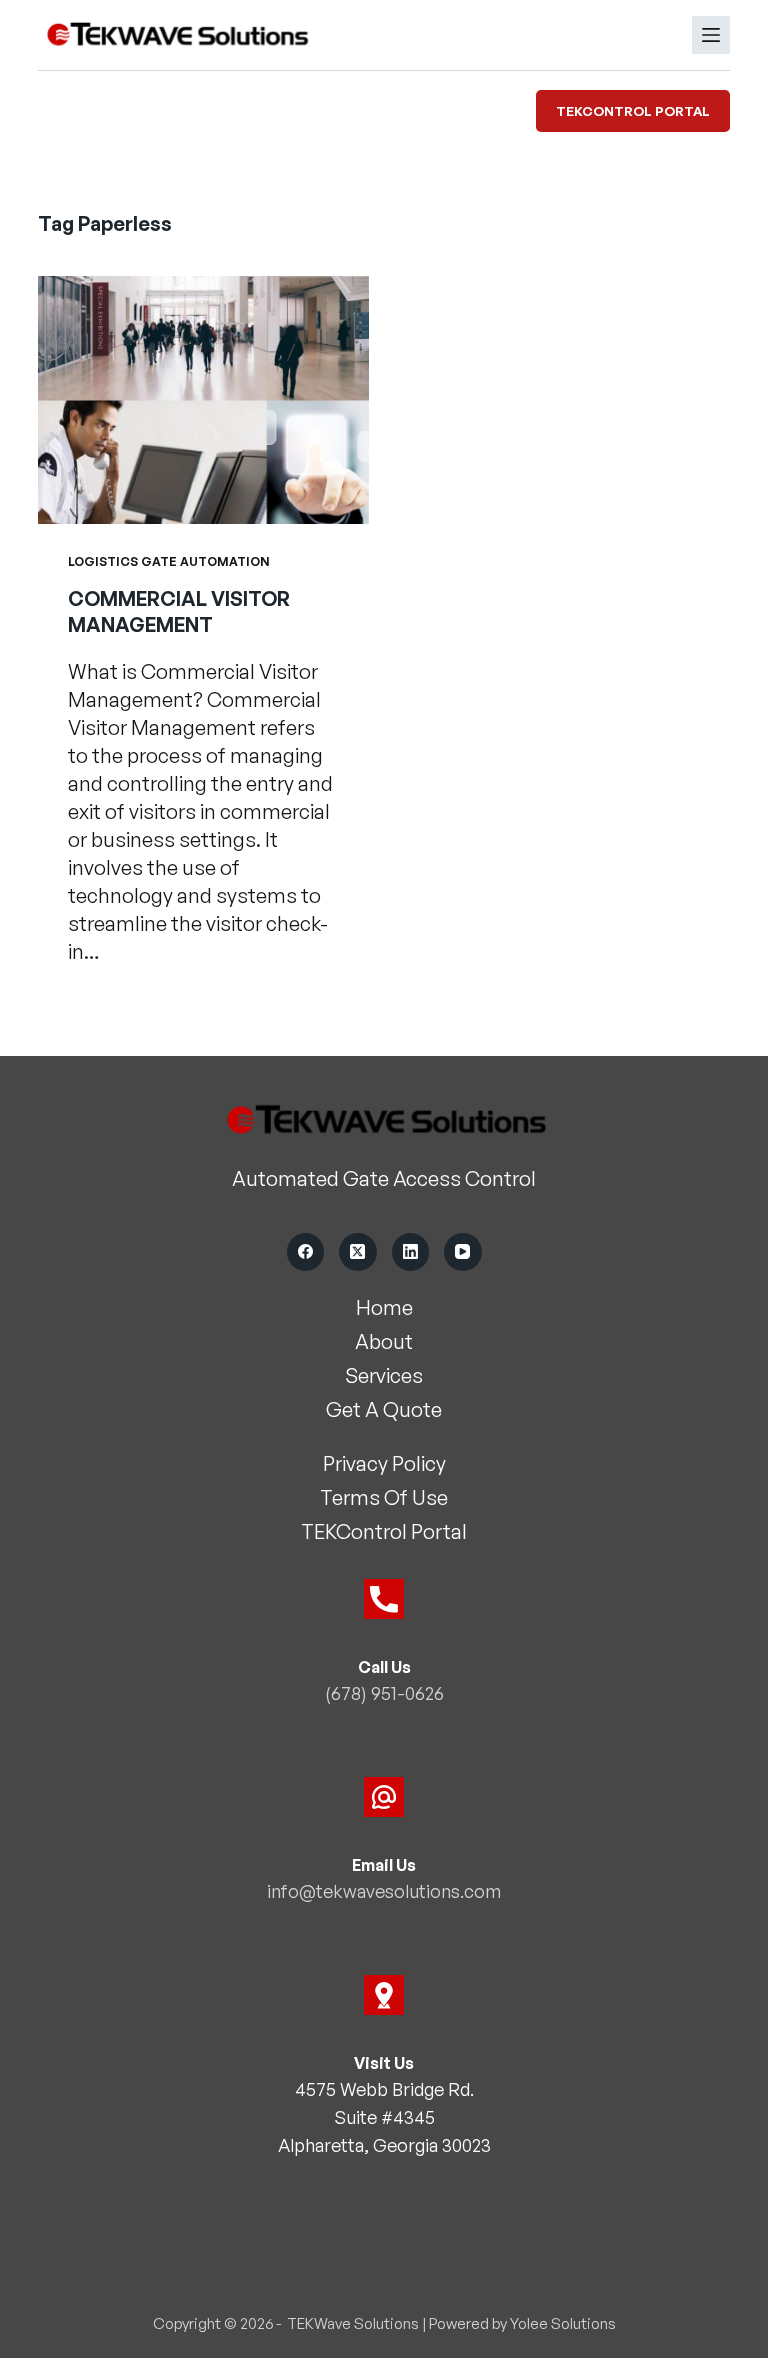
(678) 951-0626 (384, 1693)
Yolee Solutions (563, 2323)
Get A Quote (384, 1409)
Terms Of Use (384, 1497)
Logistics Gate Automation (169, 561)
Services (384, 1375)
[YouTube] (463, 1252)
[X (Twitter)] (358, 1252)
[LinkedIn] (411, 1252)
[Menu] (711, 35)
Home (384, 1307)
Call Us (384, 1667)
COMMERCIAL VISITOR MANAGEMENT (179, 611)
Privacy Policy (384, 1463)
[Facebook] (306, 1252)
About (384, 1341)
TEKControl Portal (633, 111)
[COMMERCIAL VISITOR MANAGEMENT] (203, 400)
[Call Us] (384, 1599)
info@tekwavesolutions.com (384, 1891)
